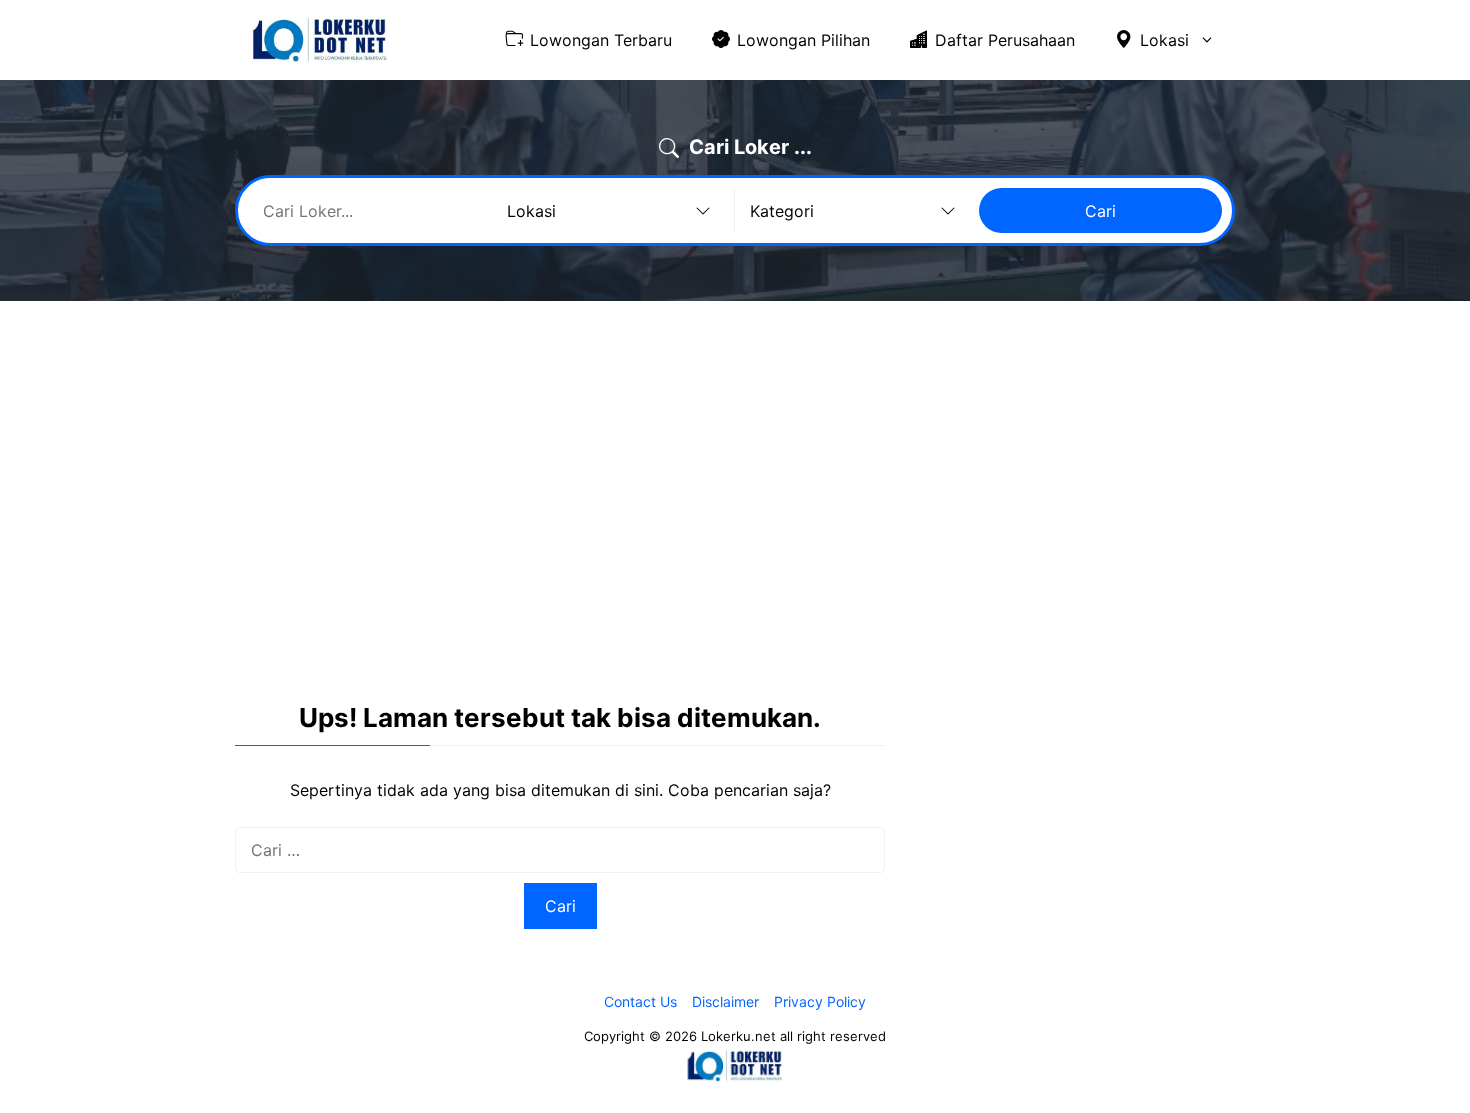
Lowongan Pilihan (803, 40)
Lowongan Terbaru (601, 40)
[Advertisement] (735, 466)
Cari (1100, 211)
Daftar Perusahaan (1005, 40)
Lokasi (1164, 40)
